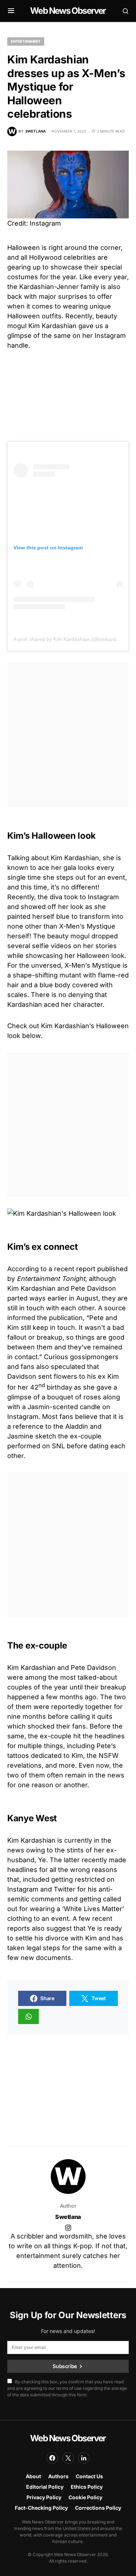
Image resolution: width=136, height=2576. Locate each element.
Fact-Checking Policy (41, 2508)
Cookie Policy (85, 2497)
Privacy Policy (44, 2497)
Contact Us (89, 2476)
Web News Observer (68, 11)
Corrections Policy (98, 2508)
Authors (58, 2476)
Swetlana (68, 2217)
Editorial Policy (45, 2487)
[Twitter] (68, 2458)
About (33, 2476)
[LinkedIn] (84, 2458)
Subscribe (65, 2366)
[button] (11, 11)
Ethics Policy (87, 2487)
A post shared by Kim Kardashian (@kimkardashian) (73, 639)
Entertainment (26, 41)
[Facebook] (52, 2458)
